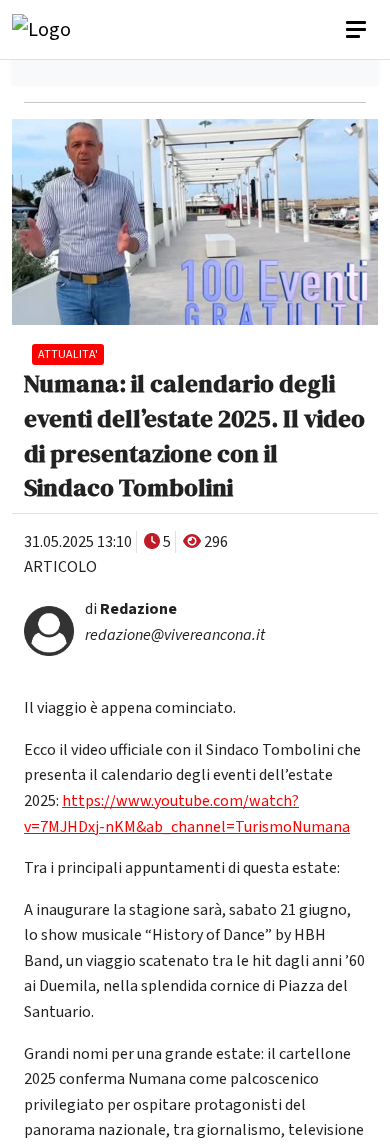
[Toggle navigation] (358, 30)
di (131, 609)
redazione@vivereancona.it (175, 635)
